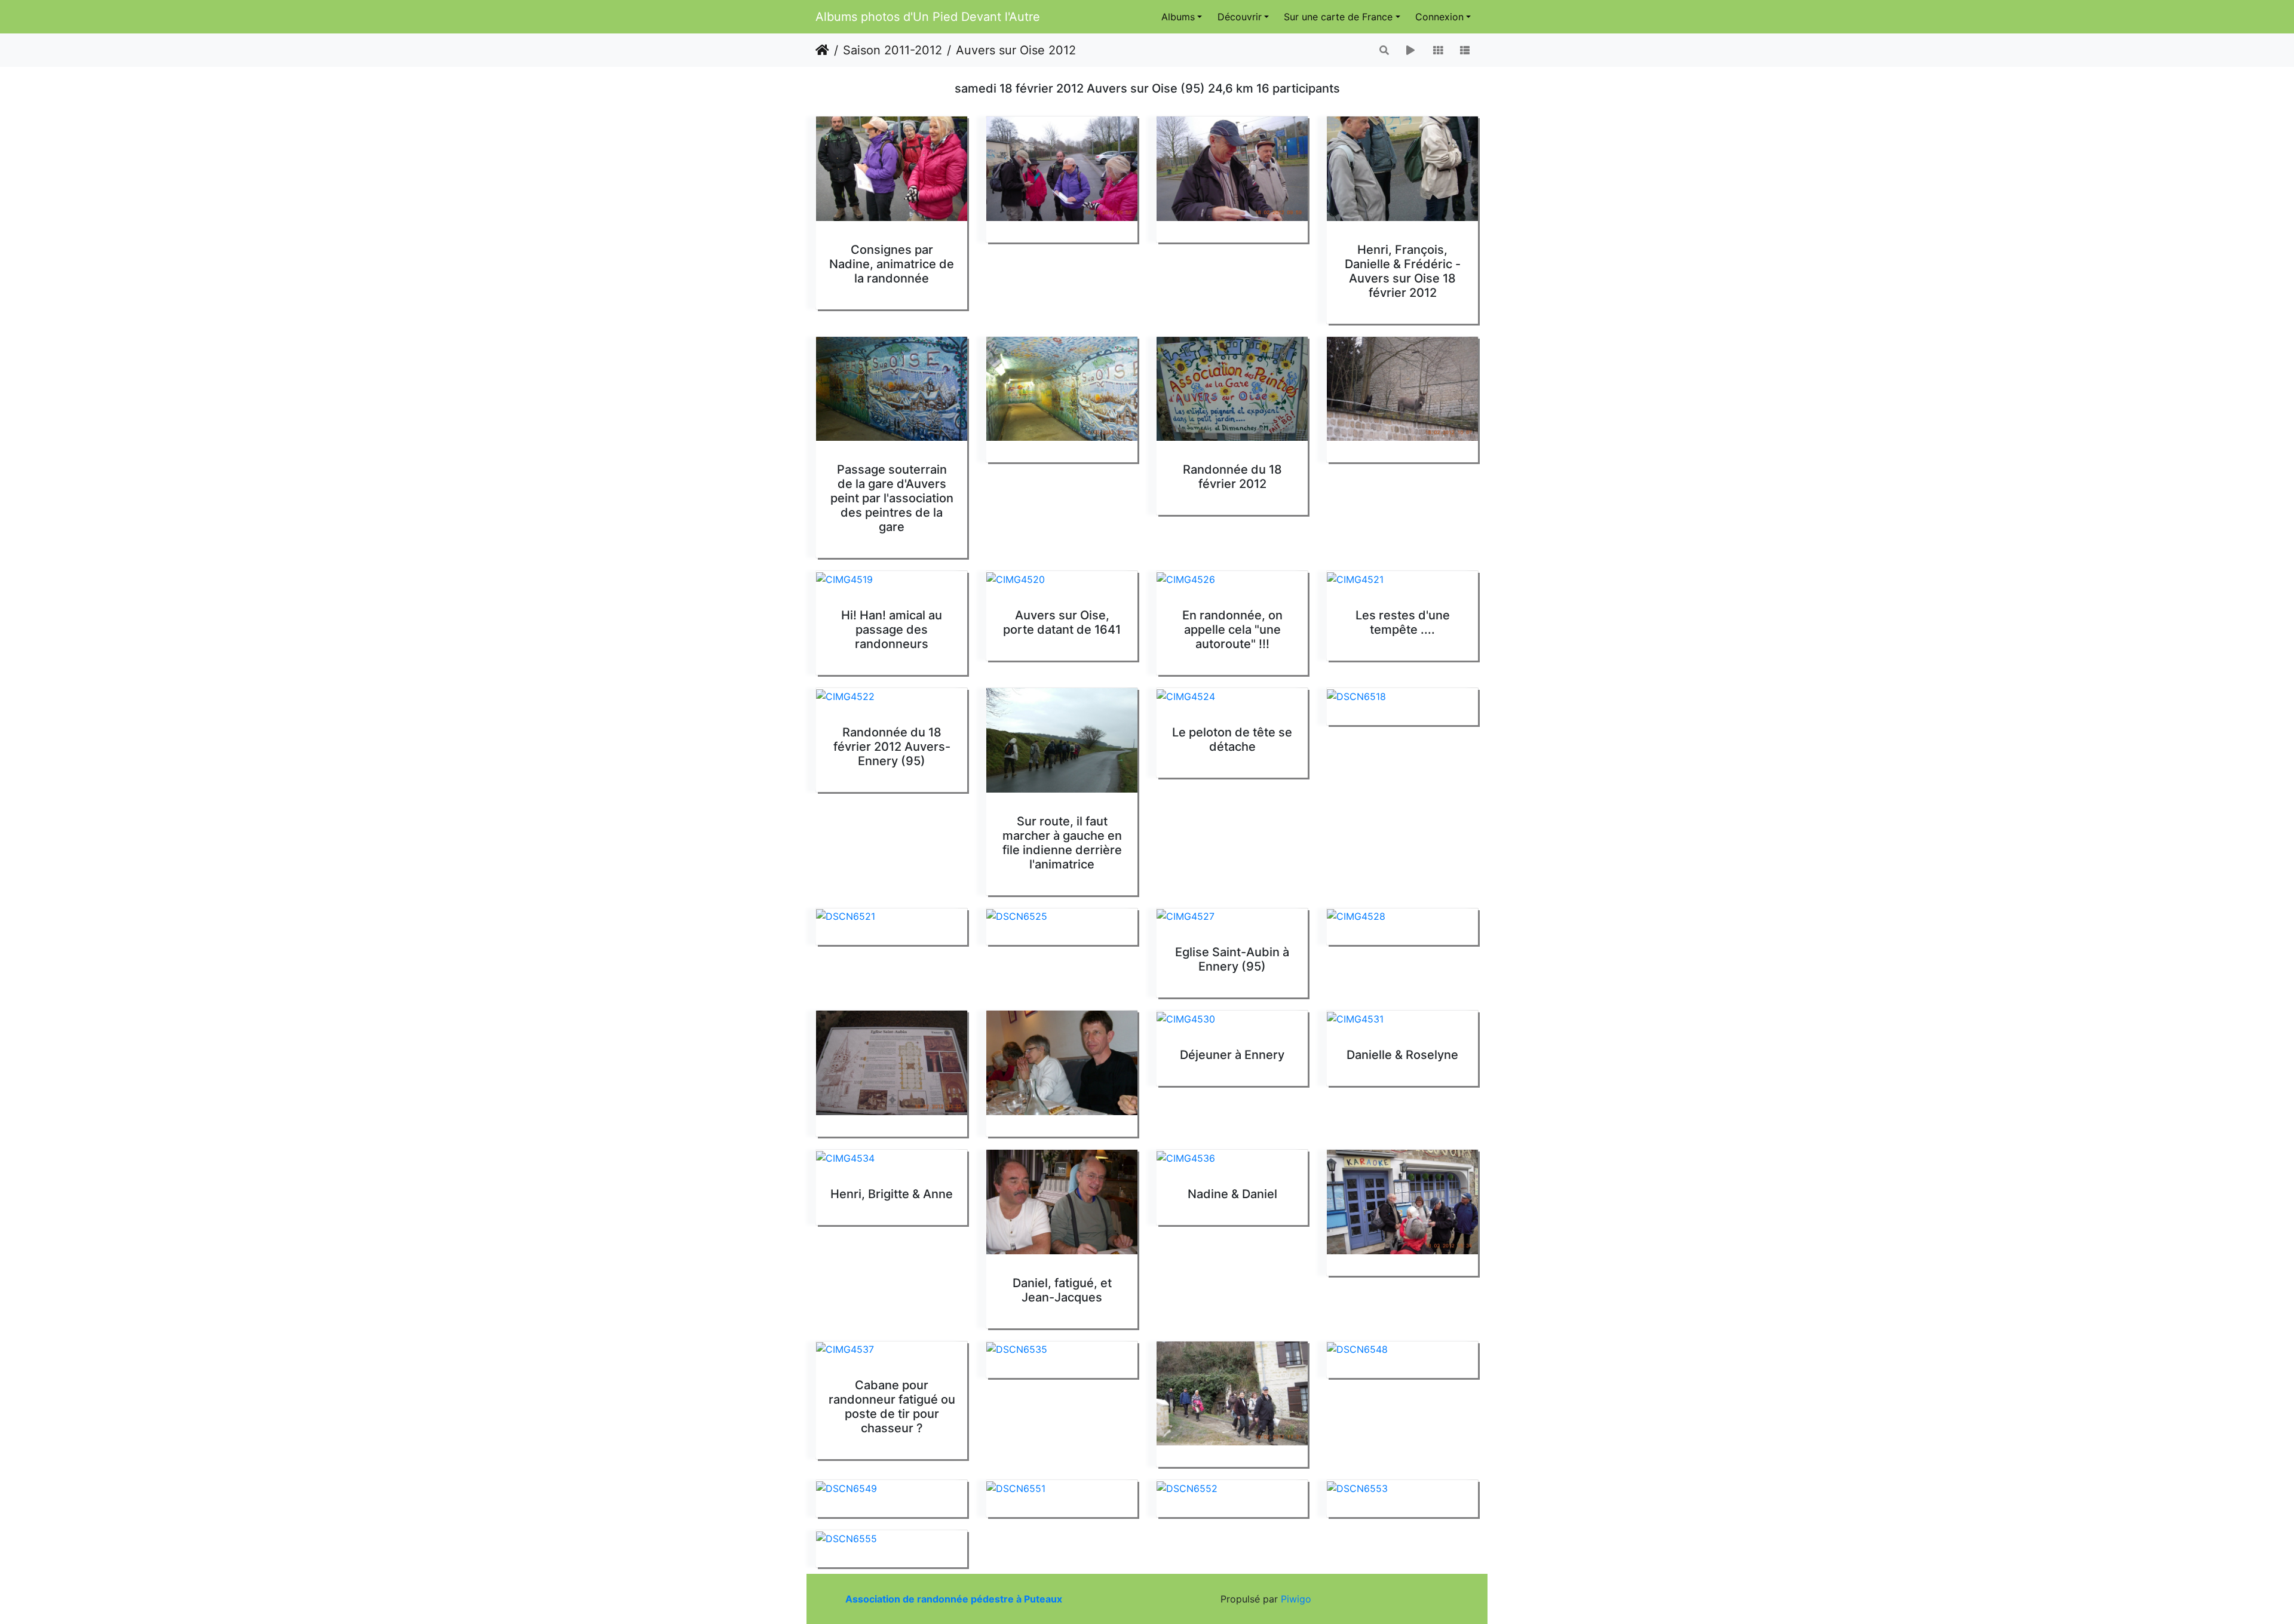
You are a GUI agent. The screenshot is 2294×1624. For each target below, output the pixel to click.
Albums (1178, 17)
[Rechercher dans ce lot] (1385, 50)
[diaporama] (1410, 50)
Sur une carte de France (1338, 17)
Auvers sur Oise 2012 (1016, 50)
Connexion (1439, 17)
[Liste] (1465, 50)
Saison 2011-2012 (893, 50)
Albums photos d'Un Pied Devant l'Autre (928, 17)
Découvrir (1240, 17)
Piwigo (1296, 1599)
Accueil (822, 50)
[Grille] (1438, 50)
